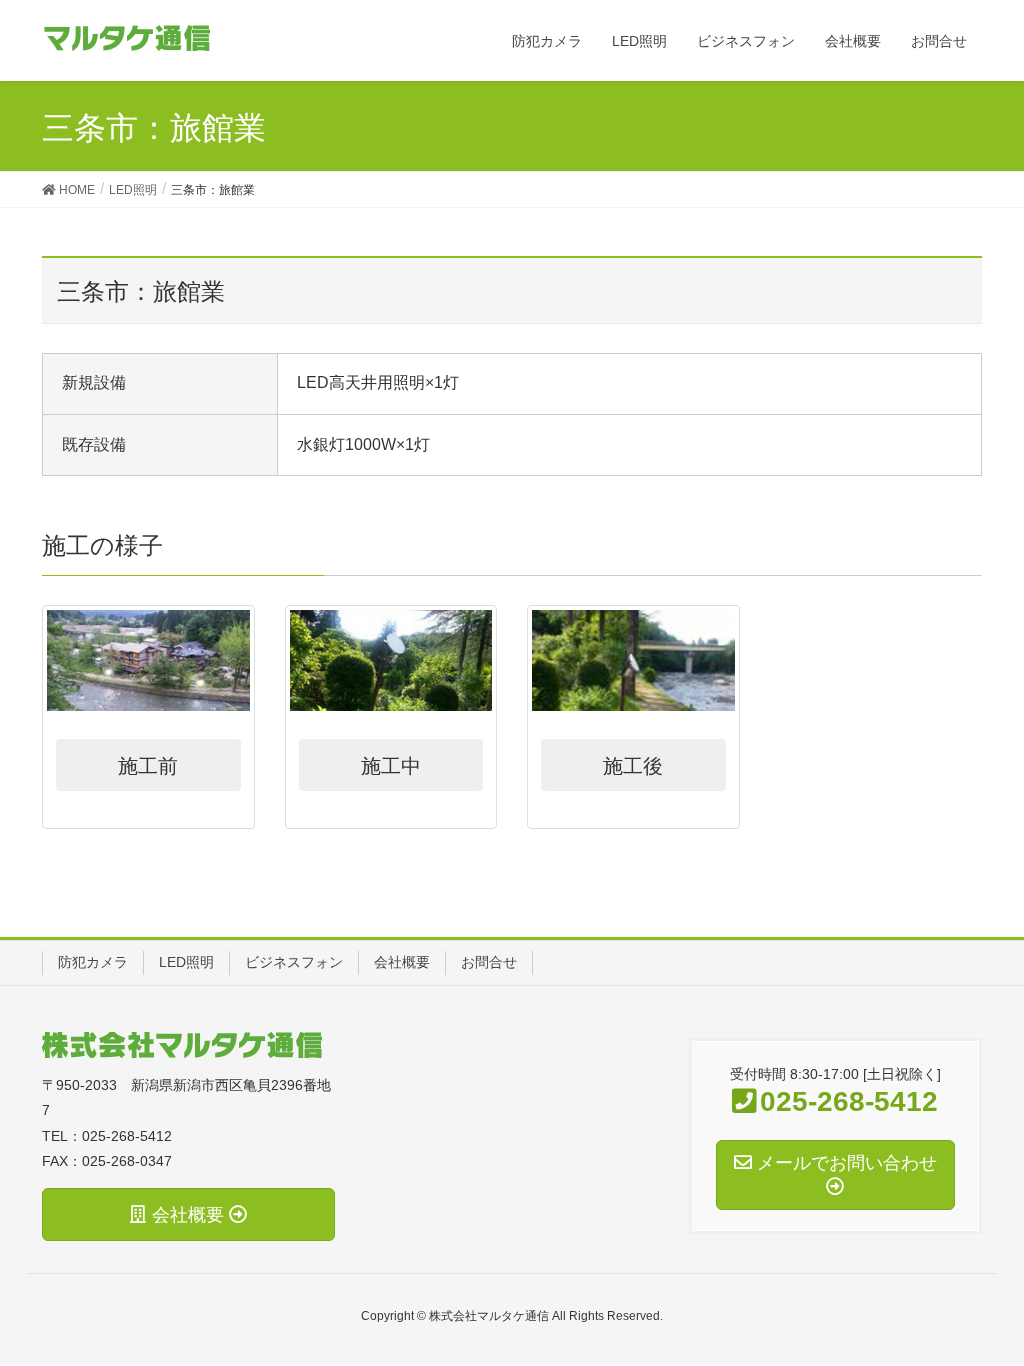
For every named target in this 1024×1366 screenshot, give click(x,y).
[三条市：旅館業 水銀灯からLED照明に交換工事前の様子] (148, 660)
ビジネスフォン (294, 962)
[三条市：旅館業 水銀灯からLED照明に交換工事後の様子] (633, 660)
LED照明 (186, 962)
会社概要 (402, 962)
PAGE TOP (1003, 1298)
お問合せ (489, 962)
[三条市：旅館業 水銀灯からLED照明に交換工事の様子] (391, 660)
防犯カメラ (93, 962)
